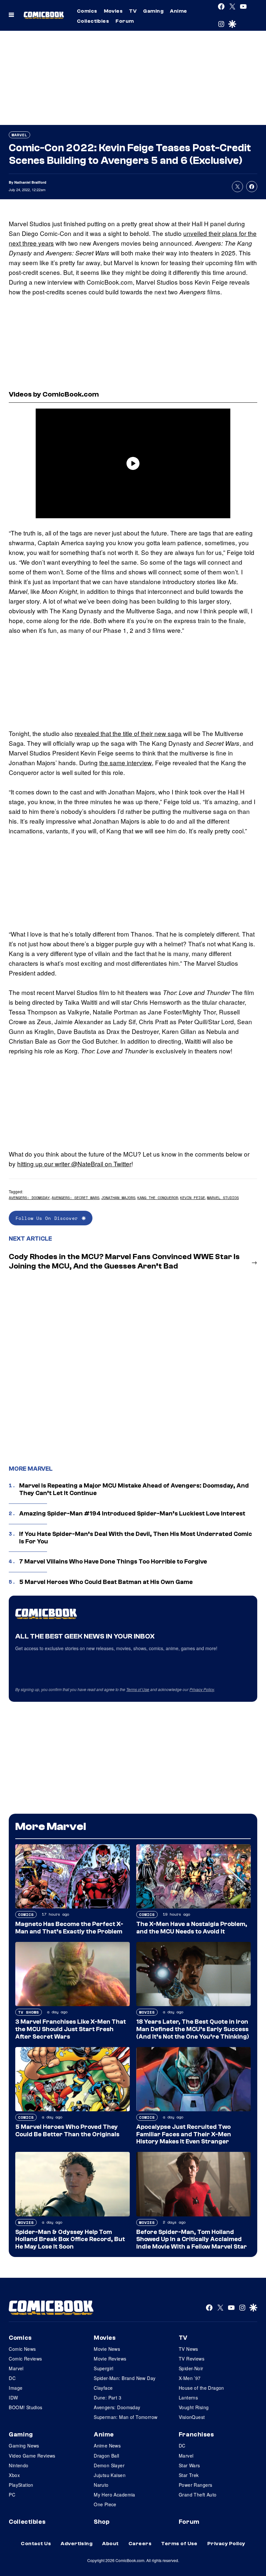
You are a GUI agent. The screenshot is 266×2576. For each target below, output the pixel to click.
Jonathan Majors (118, 1198)
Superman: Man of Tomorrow (126, 2417)
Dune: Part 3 (108, 2398)
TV (133, 11)
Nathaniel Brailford (30, 182)
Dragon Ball (107, 2456)
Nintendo (18, 2465)
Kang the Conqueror (158, 1198)
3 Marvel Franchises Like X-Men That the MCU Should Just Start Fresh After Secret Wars (71, 2029)
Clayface (103, 2388)
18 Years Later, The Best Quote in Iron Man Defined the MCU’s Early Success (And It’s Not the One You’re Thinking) (193, 2029)
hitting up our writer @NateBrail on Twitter (74, 1164)
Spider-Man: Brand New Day (125, 2378)
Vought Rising (194, 2407)
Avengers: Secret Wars (75, 1198)
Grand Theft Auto (198, 2495)
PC (12, 2495)
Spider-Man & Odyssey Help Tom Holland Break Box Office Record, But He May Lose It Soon (70, 2239)
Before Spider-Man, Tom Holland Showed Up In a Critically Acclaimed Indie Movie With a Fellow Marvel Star (192, 2239)
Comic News (22, 2349)
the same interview (126, 762)
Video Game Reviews (32, 2456)
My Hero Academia (115, 2495)
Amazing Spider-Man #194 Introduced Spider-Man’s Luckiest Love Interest (132, 1514)
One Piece (105, 2504)
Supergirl (104, 2368)
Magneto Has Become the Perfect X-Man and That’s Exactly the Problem (69, 1928)
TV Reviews (192, 2359)
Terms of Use (138, 1689)
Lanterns (188, 2398)
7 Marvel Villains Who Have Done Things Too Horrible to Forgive (113, 1562)
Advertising (77, 2544)
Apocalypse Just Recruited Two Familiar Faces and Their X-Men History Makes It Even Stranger (184, 2134)
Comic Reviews (25, 2359)
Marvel (19, 135)
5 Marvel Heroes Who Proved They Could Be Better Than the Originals (67, 2131)
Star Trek (189, 2475)
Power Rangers (195, 2485)
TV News (188, 2349)
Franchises (196, 2435)
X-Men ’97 (190, 2378)
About (110, 2544)
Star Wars (189, 2465)
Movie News (107, 2349)
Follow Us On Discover (47, 1218)
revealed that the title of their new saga (128, 733)
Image (16, 2388)
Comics (87, 11)
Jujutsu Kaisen (110, 2475)
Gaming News (24, 2446)
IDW (13, 2398)
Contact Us (36, 2544)
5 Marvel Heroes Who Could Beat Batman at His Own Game (106, 1582)
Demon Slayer (109, 2465)
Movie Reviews (110, 2359)
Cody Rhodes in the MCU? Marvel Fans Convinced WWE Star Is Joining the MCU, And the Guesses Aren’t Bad (124, 1261)
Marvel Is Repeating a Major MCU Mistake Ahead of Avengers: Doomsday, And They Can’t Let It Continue (134, 1489)
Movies (113, 11)
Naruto (101, 2485)
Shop (102, 2522)
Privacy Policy (202, 1689)
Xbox (14, 2475)
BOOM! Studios (25, 2407)
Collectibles (93, 21)
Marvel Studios (223, 1198)
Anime (178, 11)
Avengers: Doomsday (29, 1198)
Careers (140, 2544)
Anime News (107, 2446)
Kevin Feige (193, 1198)
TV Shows (29, 2012)
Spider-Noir (191, 2368)
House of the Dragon (201, 2388)
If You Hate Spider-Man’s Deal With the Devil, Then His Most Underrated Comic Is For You (136, 1538)
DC (12, 2378)
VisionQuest (192, 2417)
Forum (125, 21)
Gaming (153, 11)
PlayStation (21, 2485)
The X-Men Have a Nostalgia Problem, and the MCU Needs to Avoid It (192, 1928)
